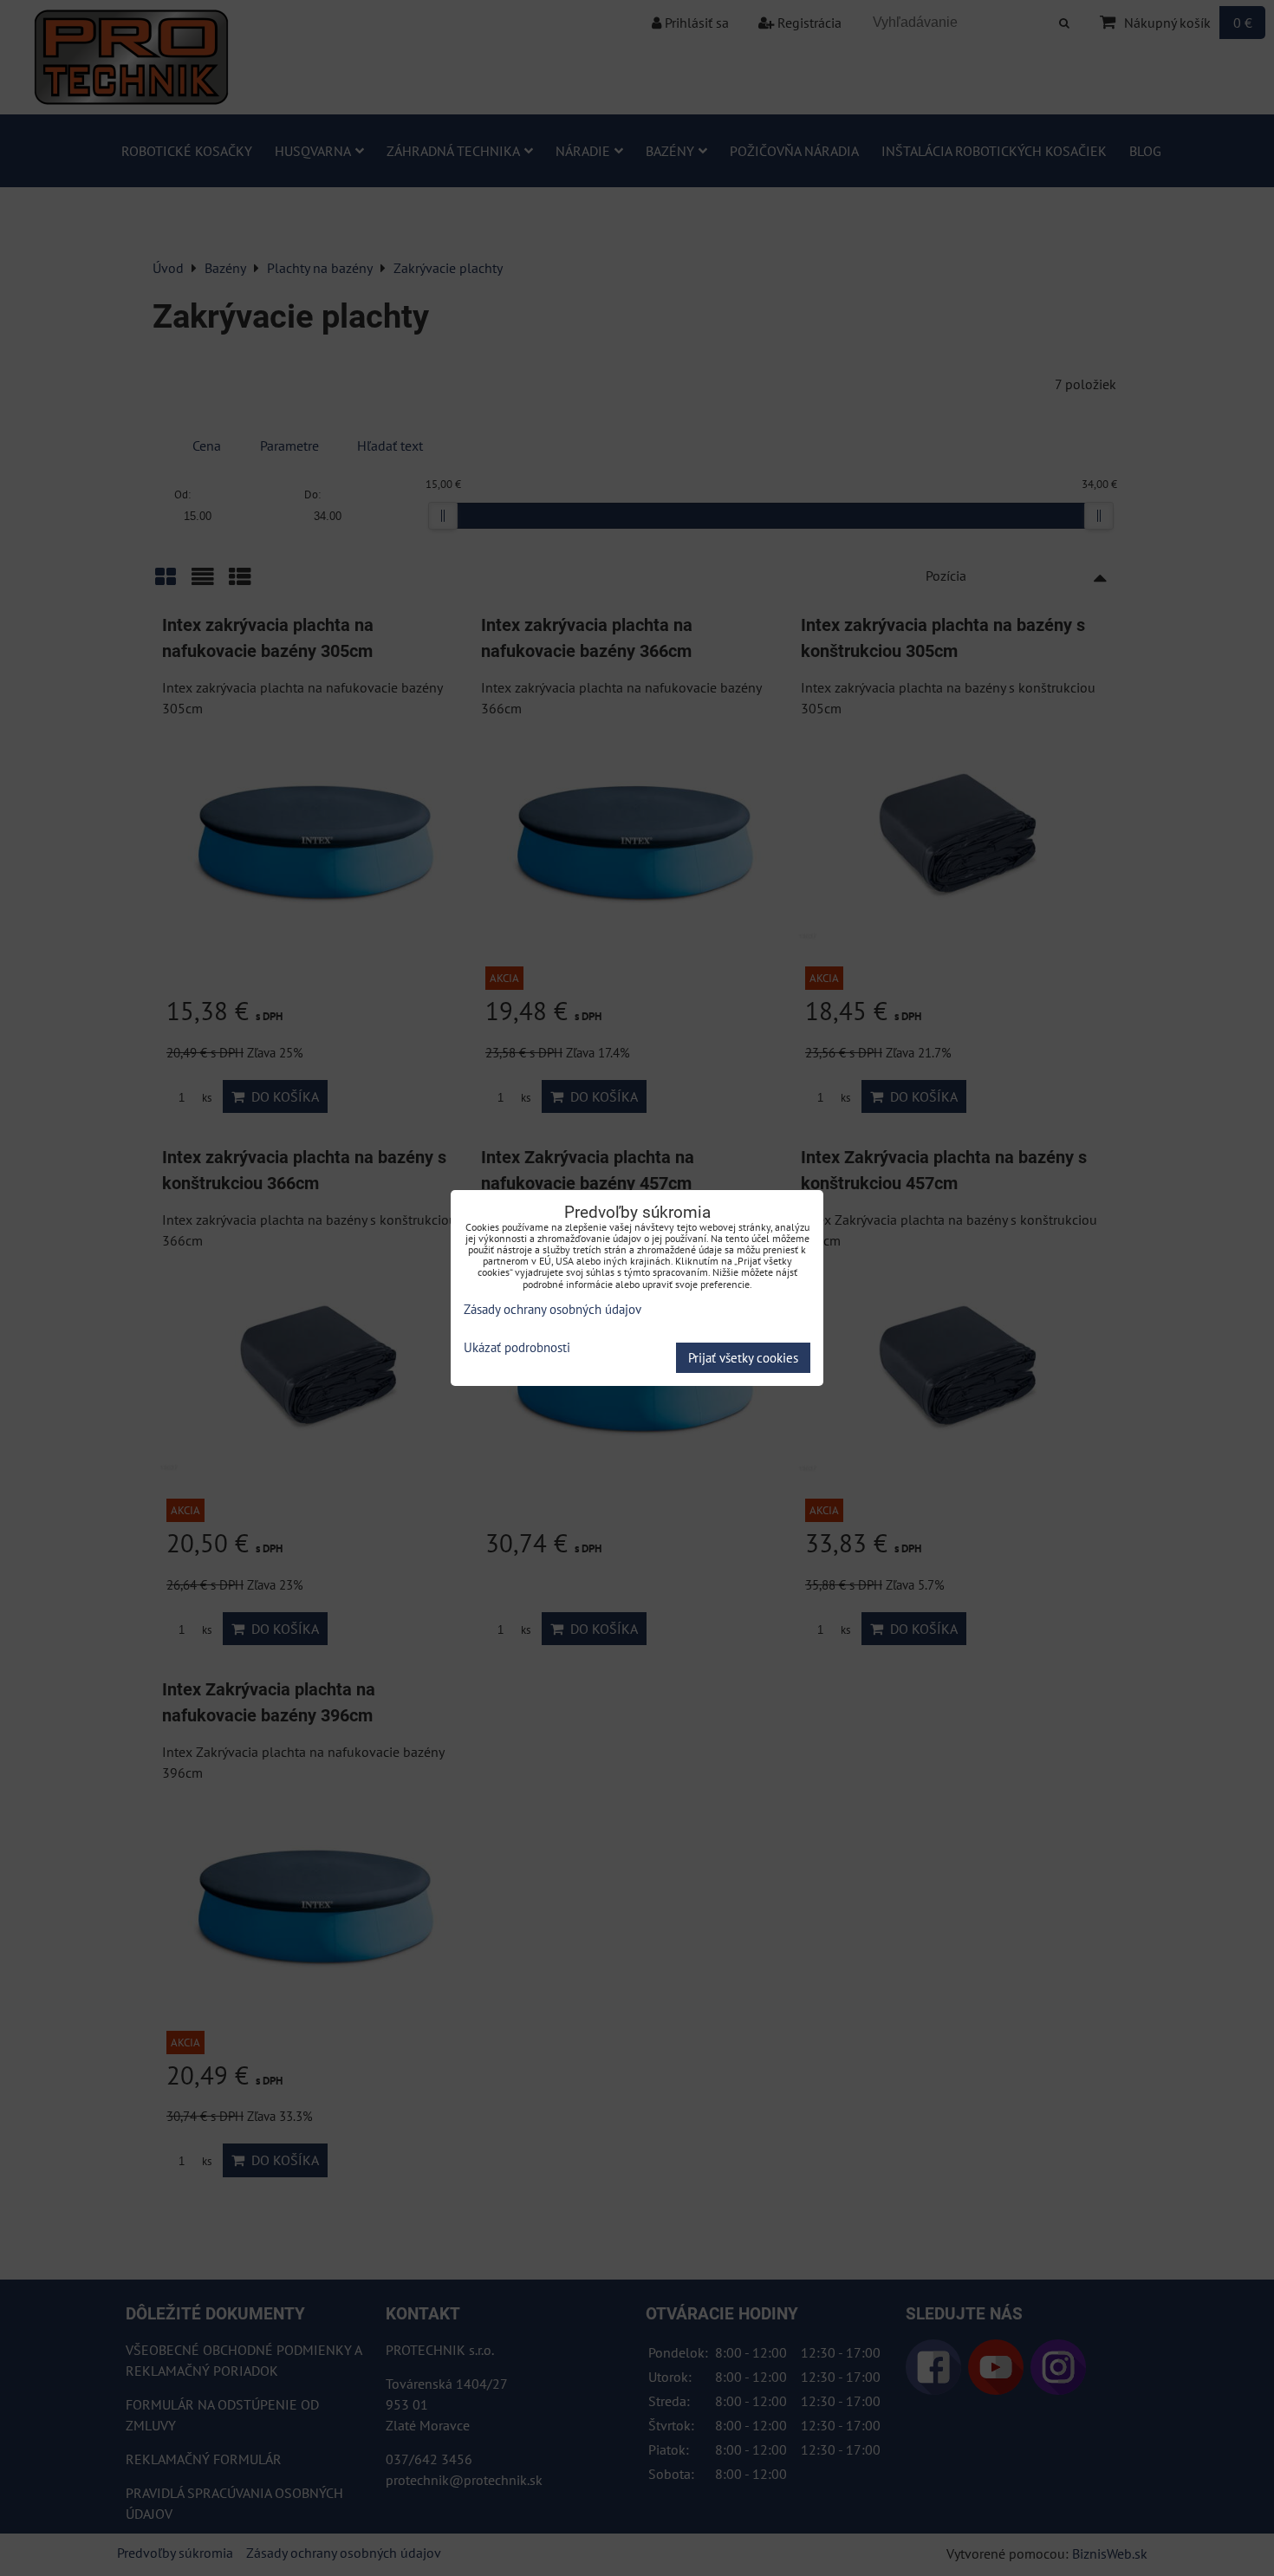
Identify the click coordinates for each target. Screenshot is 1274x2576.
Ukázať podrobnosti (517, 1348)
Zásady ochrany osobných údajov (552, 1309)
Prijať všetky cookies (743, 1358)
